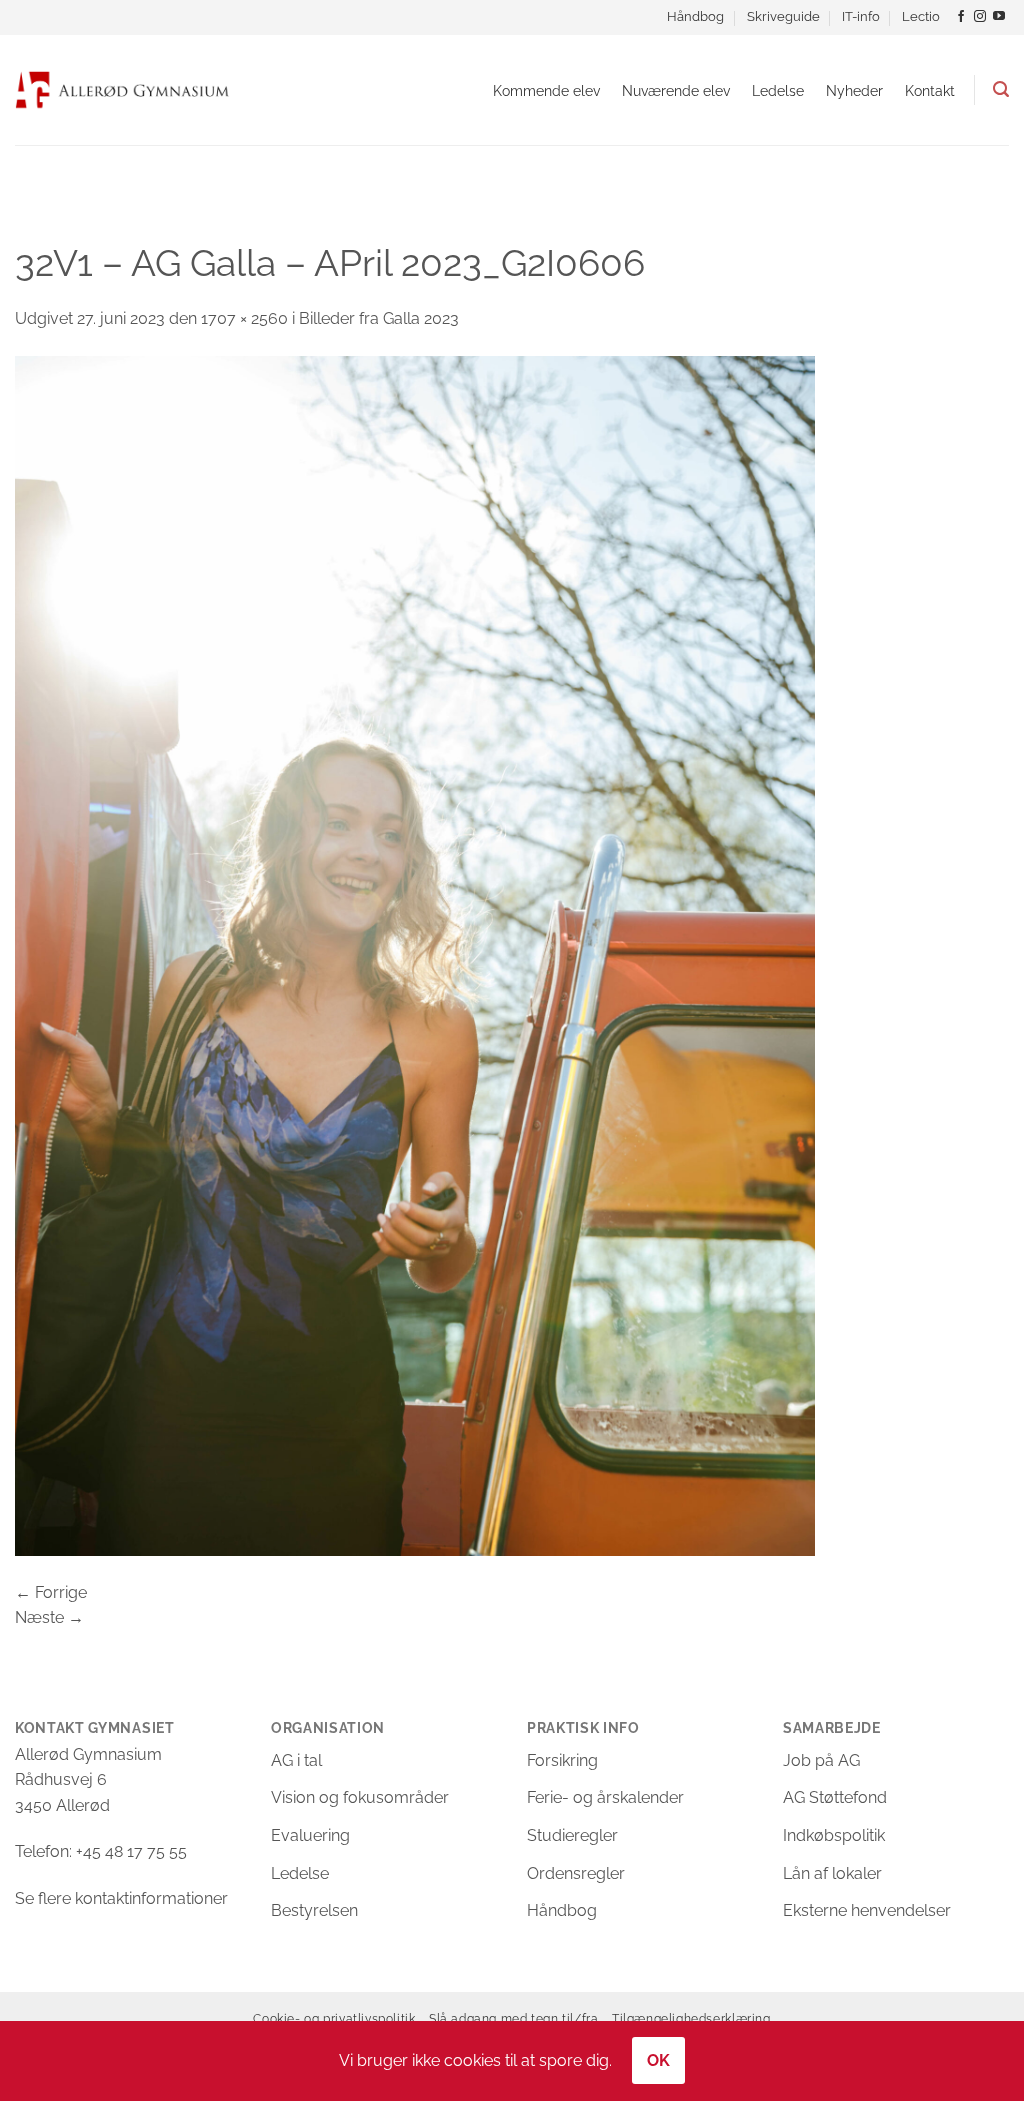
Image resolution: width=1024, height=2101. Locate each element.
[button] (1001, 89)
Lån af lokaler (832, 1873)
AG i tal (296, 1760)
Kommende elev (546, 90)
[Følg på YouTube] (999, 17)
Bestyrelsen (314, 1910)
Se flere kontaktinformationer (121, 1898)
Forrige (51, 1592)
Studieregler (572, 1835)
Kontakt (930, 90)
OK (659, 2060)
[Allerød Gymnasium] (122, 89)
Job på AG (821, 1760)
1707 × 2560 (244, 318)
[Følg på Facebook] (961, 17)
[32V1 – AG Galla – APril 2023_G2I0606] (415, 954)
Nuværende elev (676, 90)
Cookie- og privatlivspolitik (334, 2018)
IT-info (861, 16)
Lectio (921, 16)
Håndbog (695, 16)
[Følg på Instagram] (980, 17)
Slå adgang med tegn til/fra (514, 2018)
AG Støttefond (835, 1797)
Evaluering (310, 1835)
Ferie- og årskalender (605, 1797)
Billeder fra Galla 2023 (379, 318)
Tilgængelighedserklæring (691, 2018)
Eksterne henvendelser (867, 1910)
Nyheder (854, 90)
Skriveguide (783, 16)
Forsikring (562, 1760)
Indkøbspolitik (834, 1835)
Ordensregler (576, 1873)
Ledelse (778, 90)
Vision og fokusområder (360, 1797)
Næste (49, 1617)
